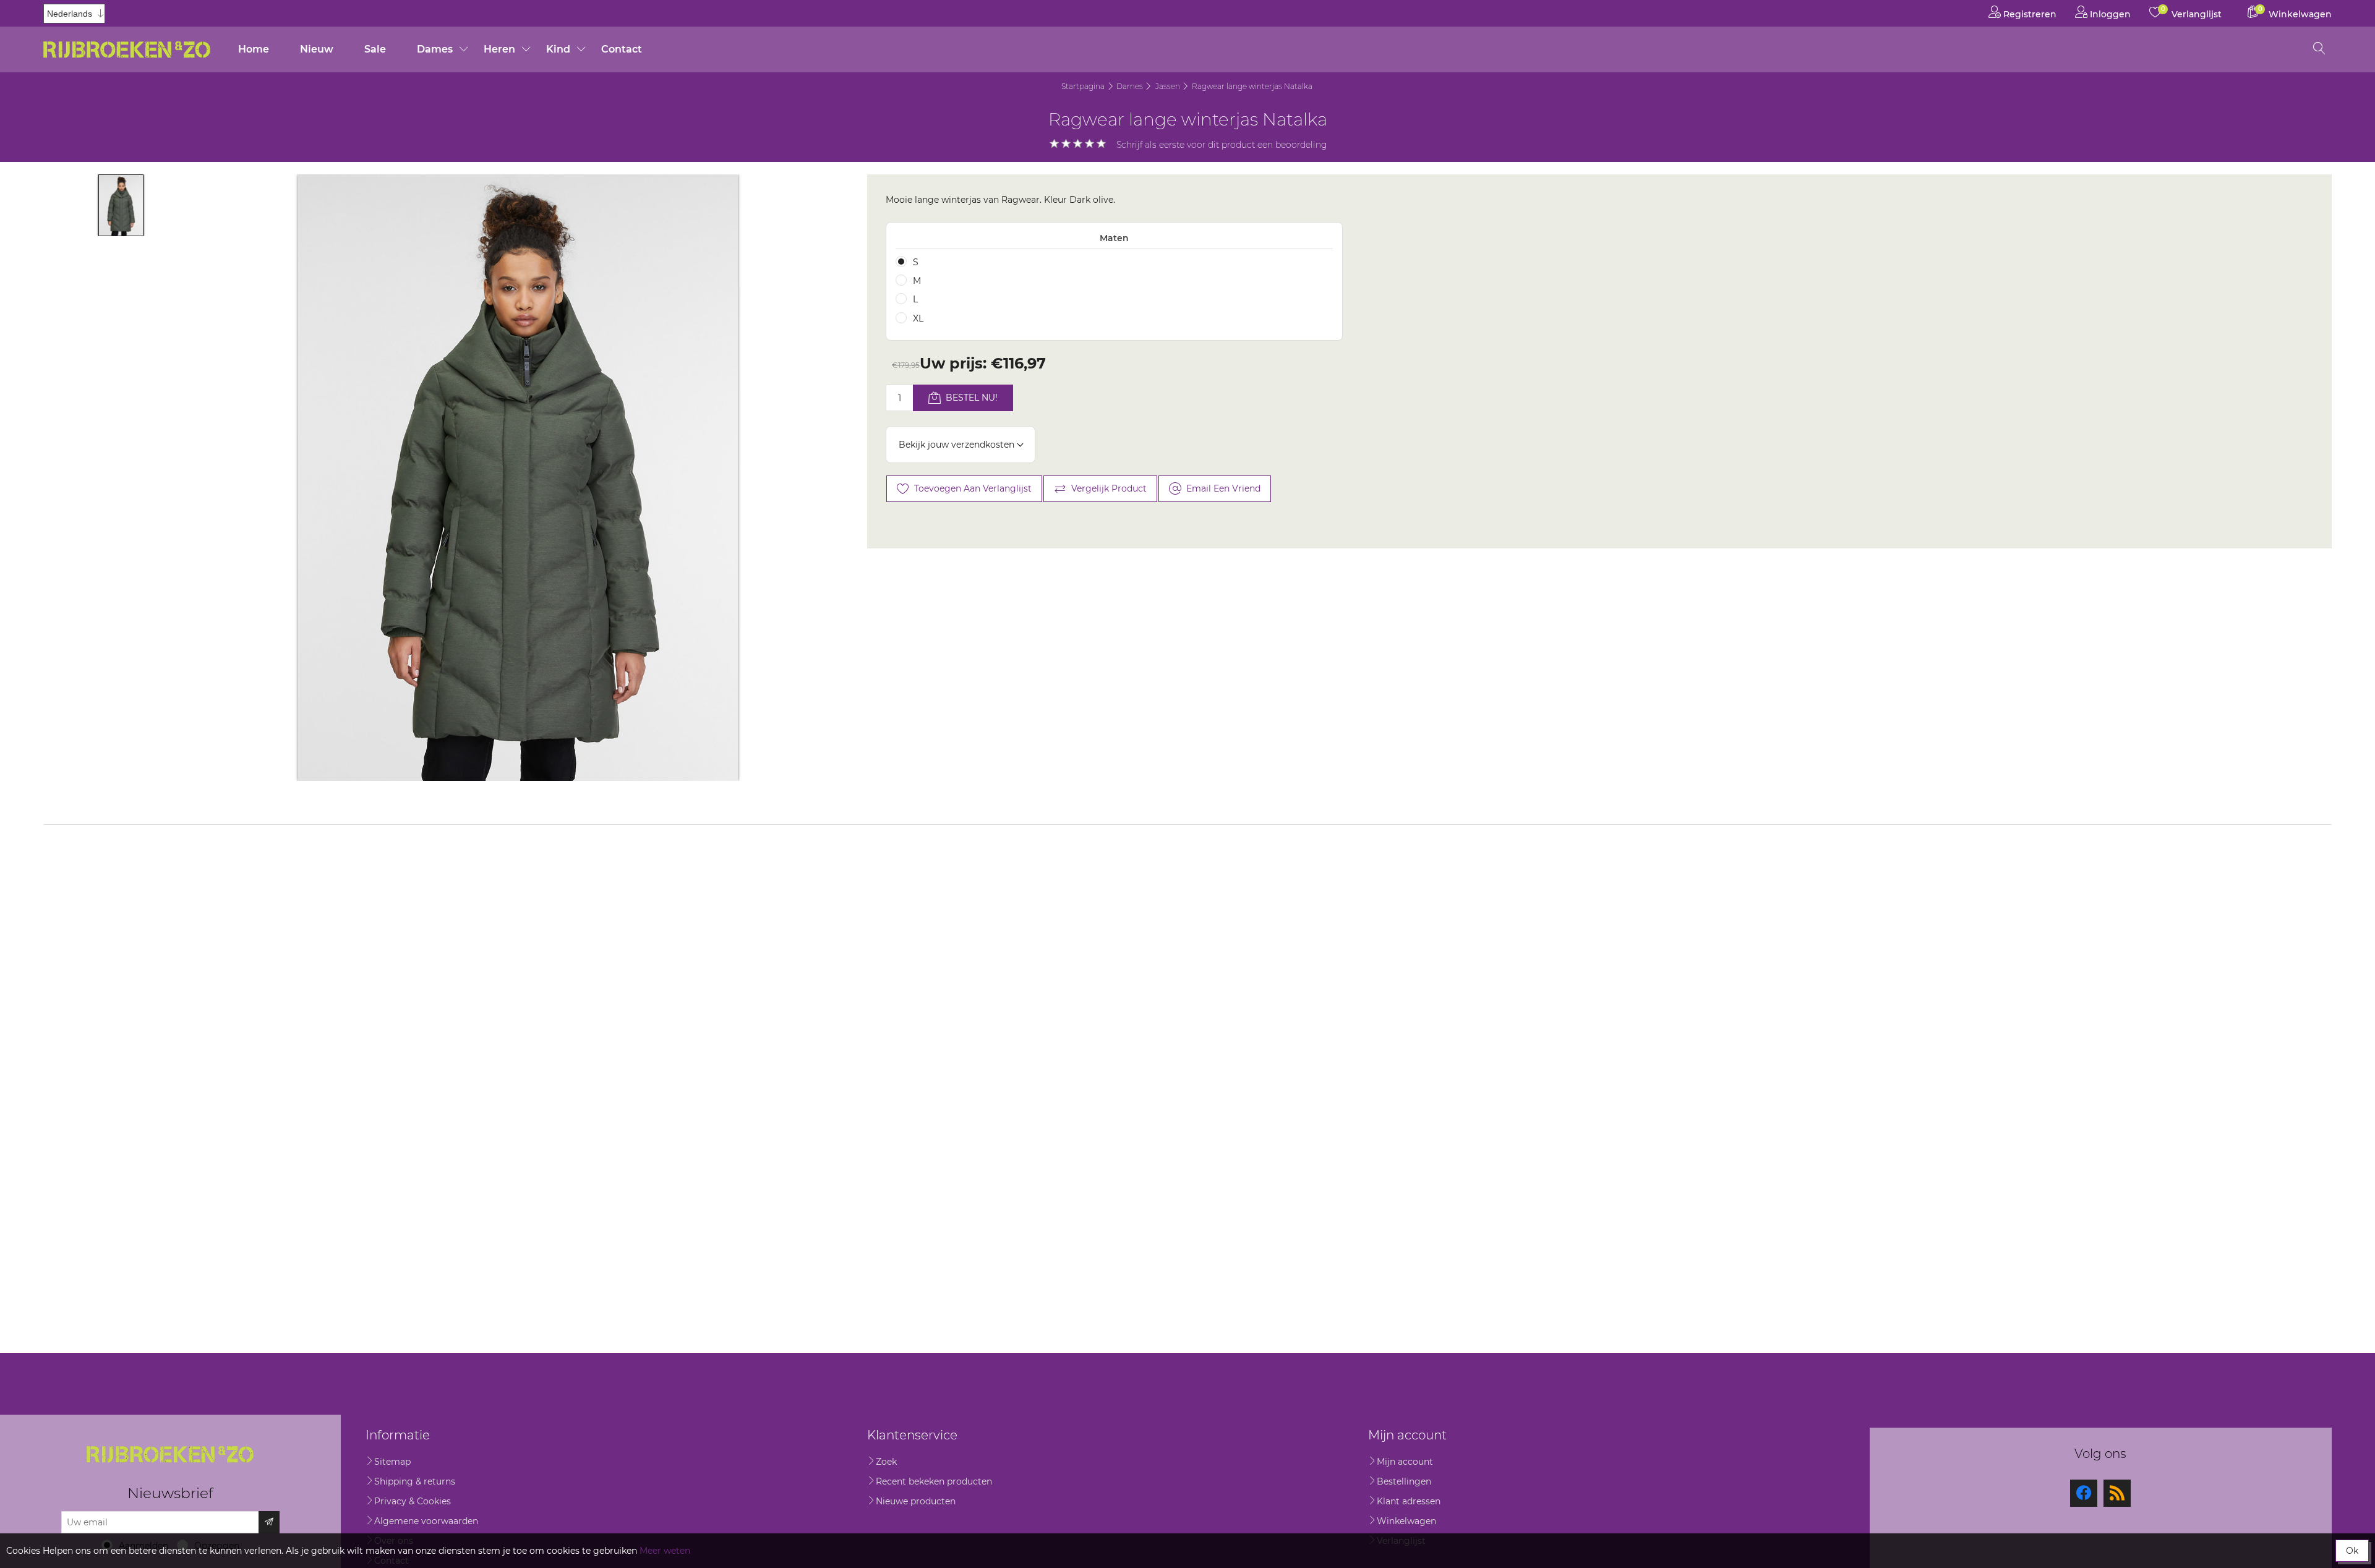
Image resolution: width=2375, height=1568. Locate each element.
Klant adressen (1409, 1501)
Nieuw (317, 49)
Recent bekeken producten (934, 1481)
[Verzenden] (269, 1522)
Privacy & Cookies (413, 1501)
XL (918, 318)
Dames (435, 49)
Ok (2352, 1551)
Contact (622, 49)
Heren (499, 49)
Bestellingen (1404, 1481)
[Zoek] (2319, 49)
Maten (1114, 238)
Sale (375, 49)
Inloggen (2109, 14)
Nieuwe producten (916, 1501)
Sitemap (392, 1462)
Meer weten (665, 1551)
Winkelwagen (1406, 1521)
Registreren (2029, 14)
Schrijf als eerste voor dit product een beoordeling (1222, 145)
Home (254, 49)
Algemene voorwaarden (426, 1521)
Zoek (886, 1462)
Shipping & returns (415, 1481)
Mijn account (1405, 1462)
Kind (558, 49)
